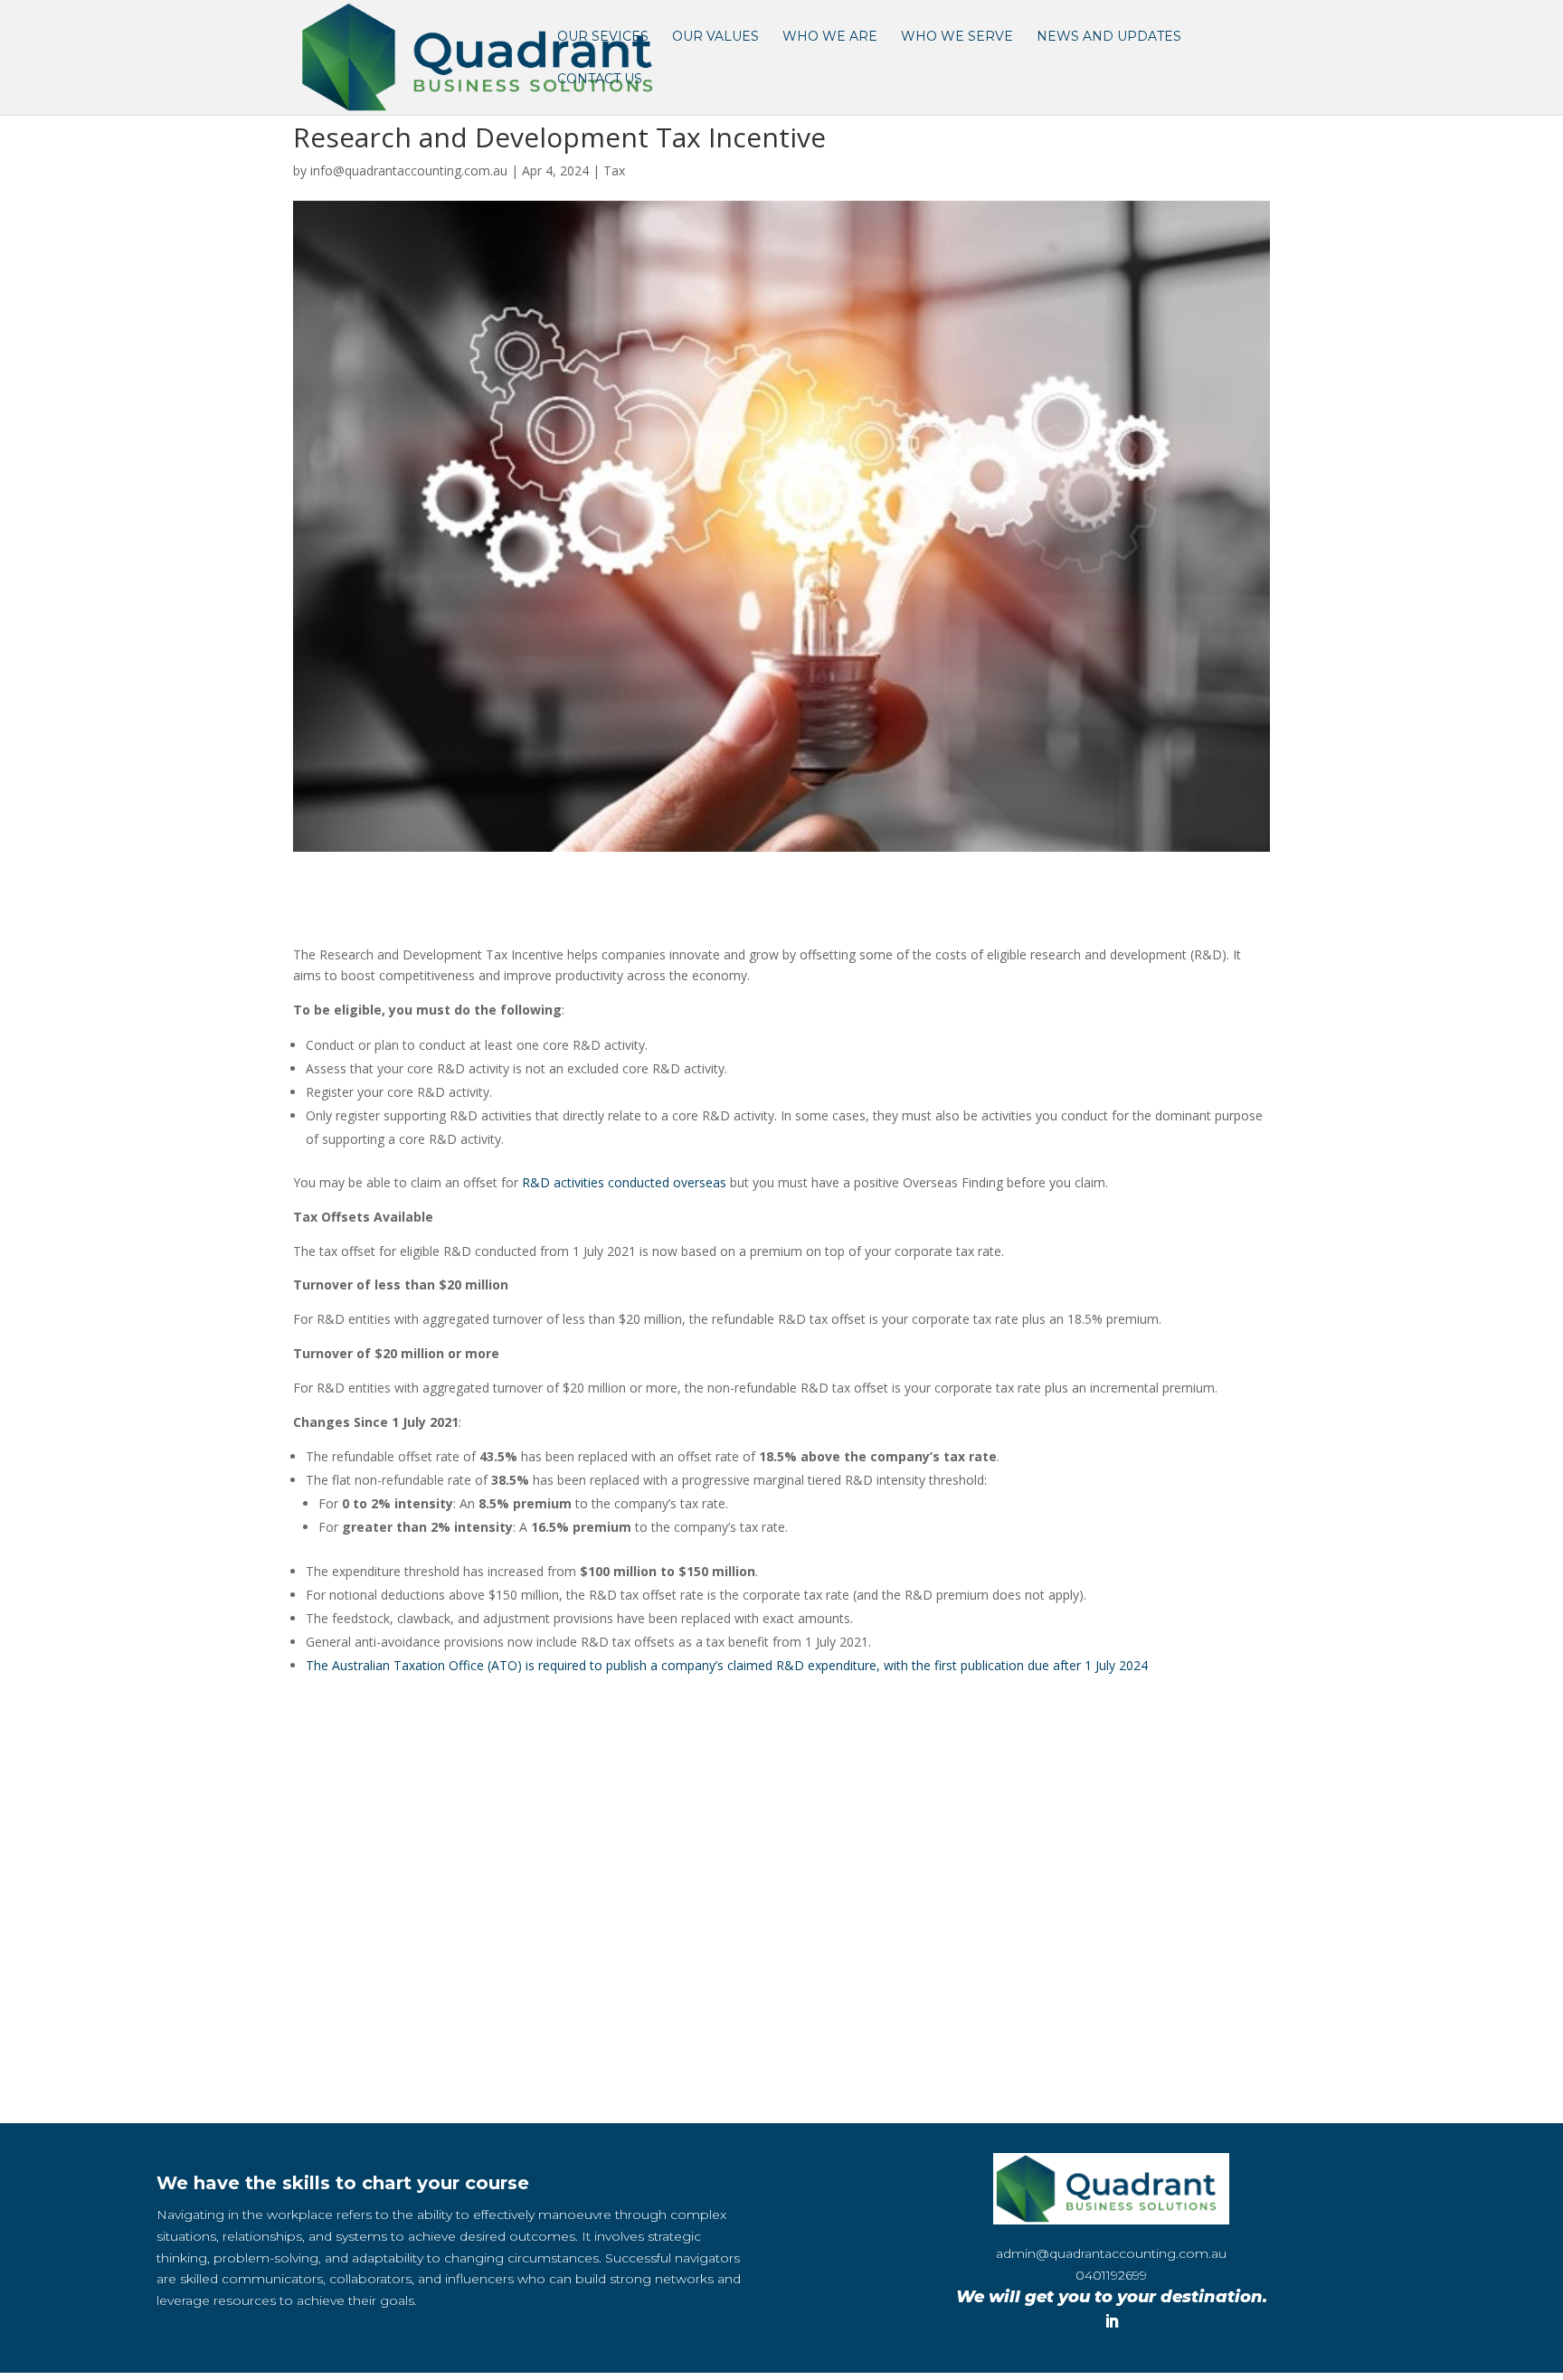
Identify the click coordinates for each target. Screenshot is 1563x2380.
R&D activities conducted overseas (624, 1182)
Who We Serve (957, 37)
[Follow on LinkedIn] (1112, 2321)
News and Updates (1109, 37)
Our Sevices (603, 37)
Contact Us (600, 80)
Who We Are (830, 37)
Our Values (715, 37)
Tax (614, 170)
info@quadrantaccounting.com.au (409, 170)
